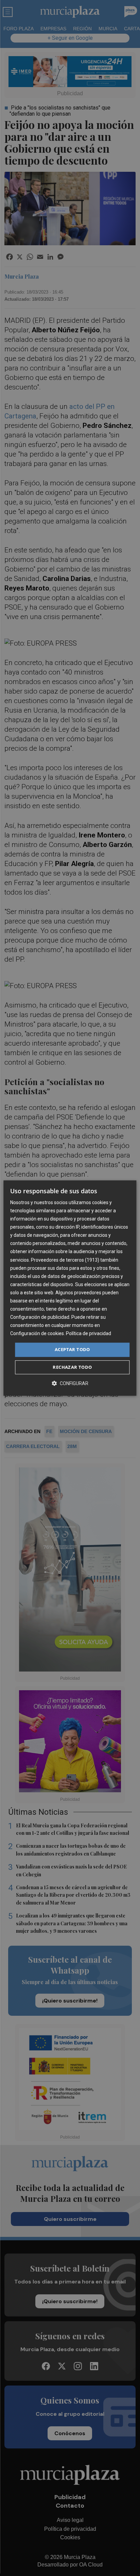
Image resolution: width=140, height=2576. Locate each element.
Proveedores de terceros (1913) (65, 1260)
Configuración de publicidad (40, 1317)
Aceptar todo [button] (72, 1350)
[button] (70, 1383)
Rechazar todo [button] (72, 1367)
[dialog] (70, 1288)
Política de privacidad (89, 1334)
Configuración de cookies (37, 1334)
